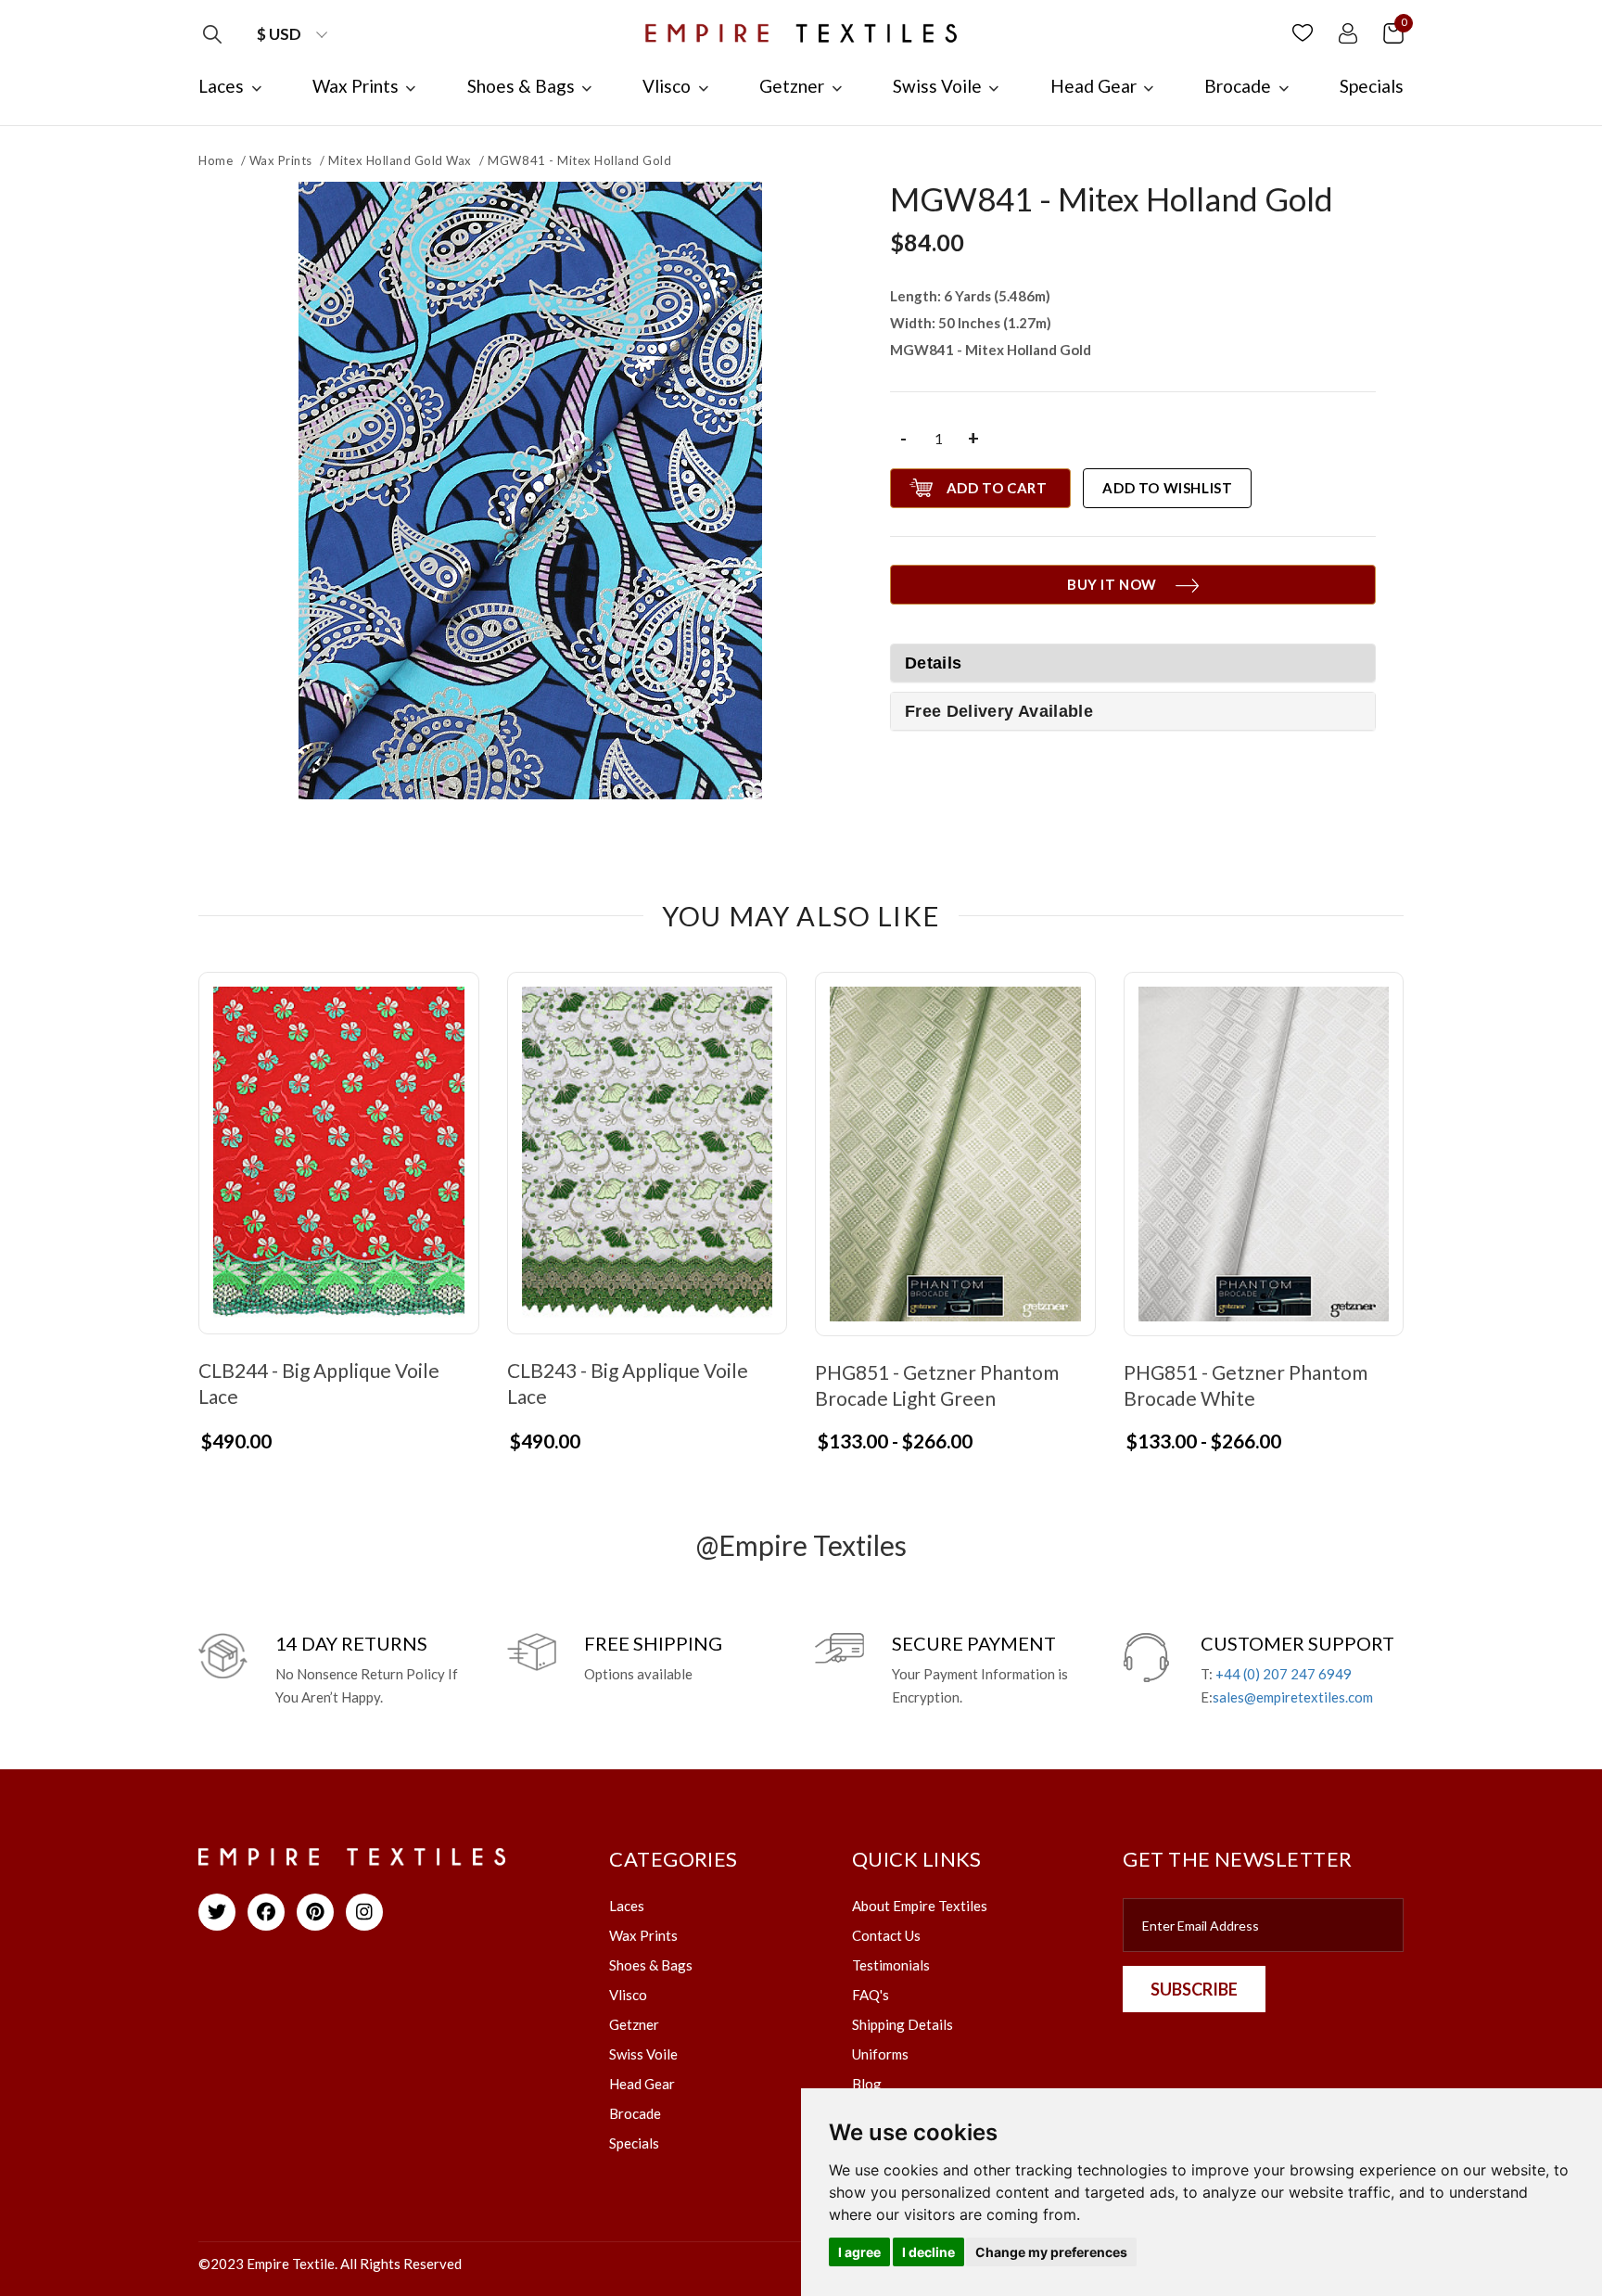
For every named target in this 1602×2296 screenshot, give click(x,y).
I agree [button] (859, 2252)
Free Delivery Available (999, 711)
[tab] (1133, 711)
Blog (867, 2084)
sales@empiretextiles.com (1293, 1697)
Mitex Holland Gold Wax (400, 160)
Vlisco (628, 1995)
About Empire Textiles (920, 1906)
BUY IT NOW (1112, 584)
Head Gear (642, 2084)
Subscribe (1194, 1989)
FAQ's (871, 1995)
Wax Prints (281, 160)
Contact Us (886, 1935)
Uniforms (880, 2054)
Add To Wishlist (1167, 488)
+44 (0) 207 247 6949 (1284, 1674)
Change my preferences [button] (1051, 2252)
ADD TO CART (997, 488)
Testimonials (891, 1965)
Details (934, 663)
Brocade (635, 2113)
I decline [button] (928, 2252)
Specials (634, 2143)
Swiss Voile (643, 2054)
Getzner (634, 2024)
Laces (627, 1906)
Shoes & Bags (651, 1965)
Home (216, 160)
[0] (1393, 32)
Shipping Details (903, 2024)
